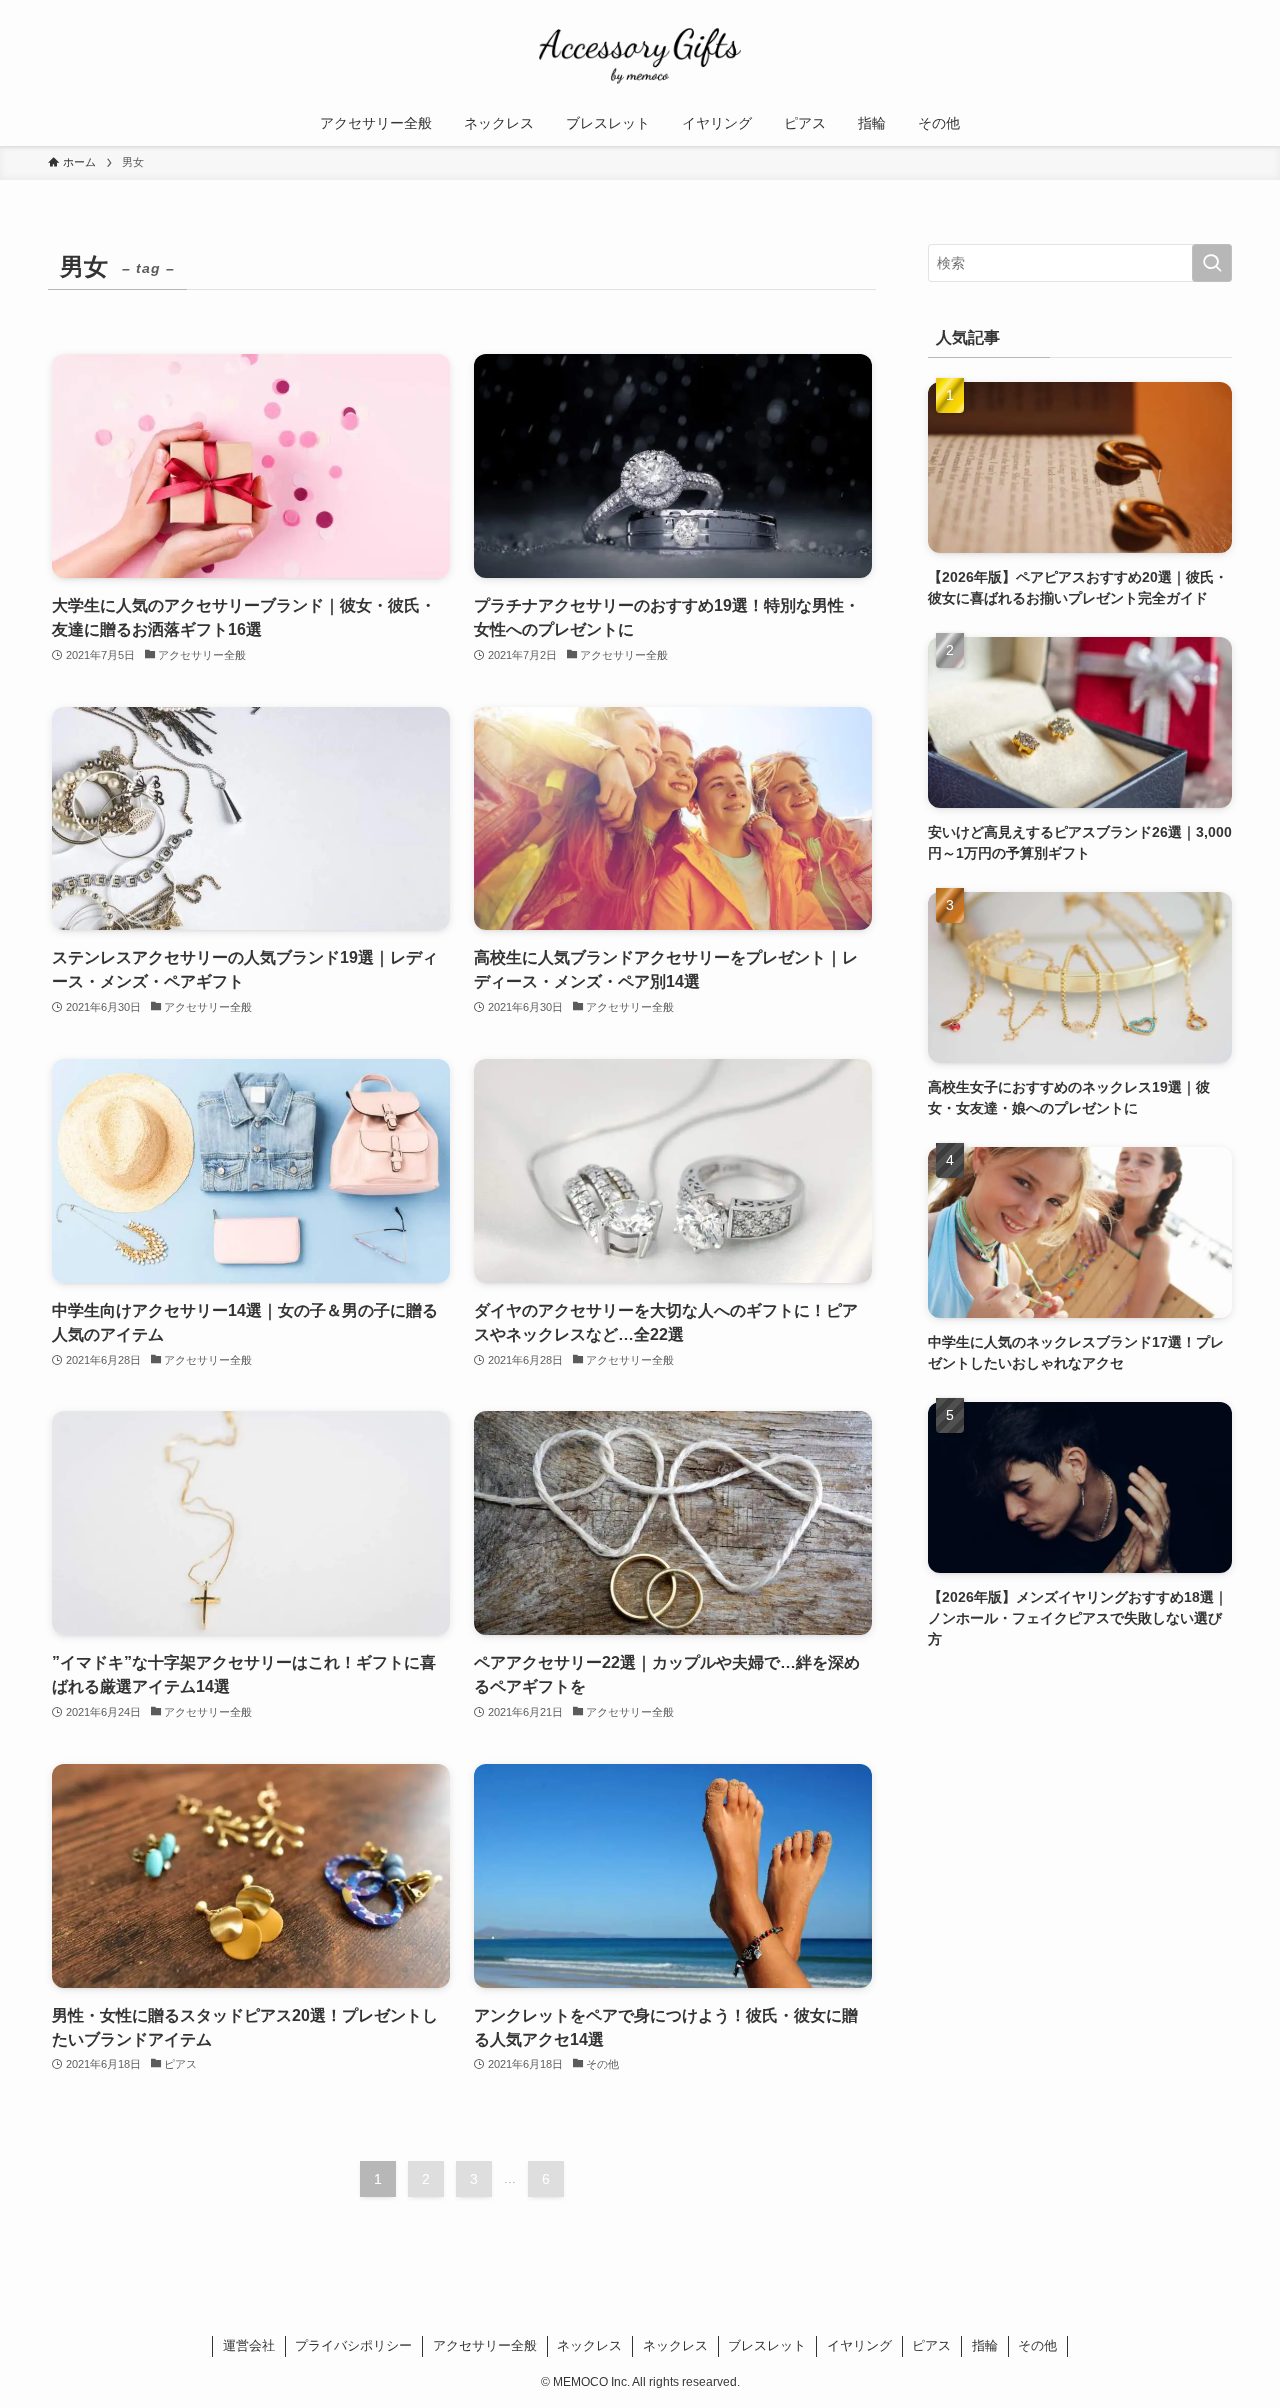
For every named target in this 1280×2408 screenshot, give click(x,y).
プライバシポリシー (353, 2345)
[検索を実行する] (1212, 263)
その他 (1037, 2345)
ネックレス (589, 2345)
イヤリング (859, 2345)
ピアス (931, 2345)
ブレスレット (767, 2345)
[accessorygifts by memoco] (640, 54)
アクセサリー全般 (485, 2345)
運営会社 (249, 2345)
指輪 (985, 2345)
